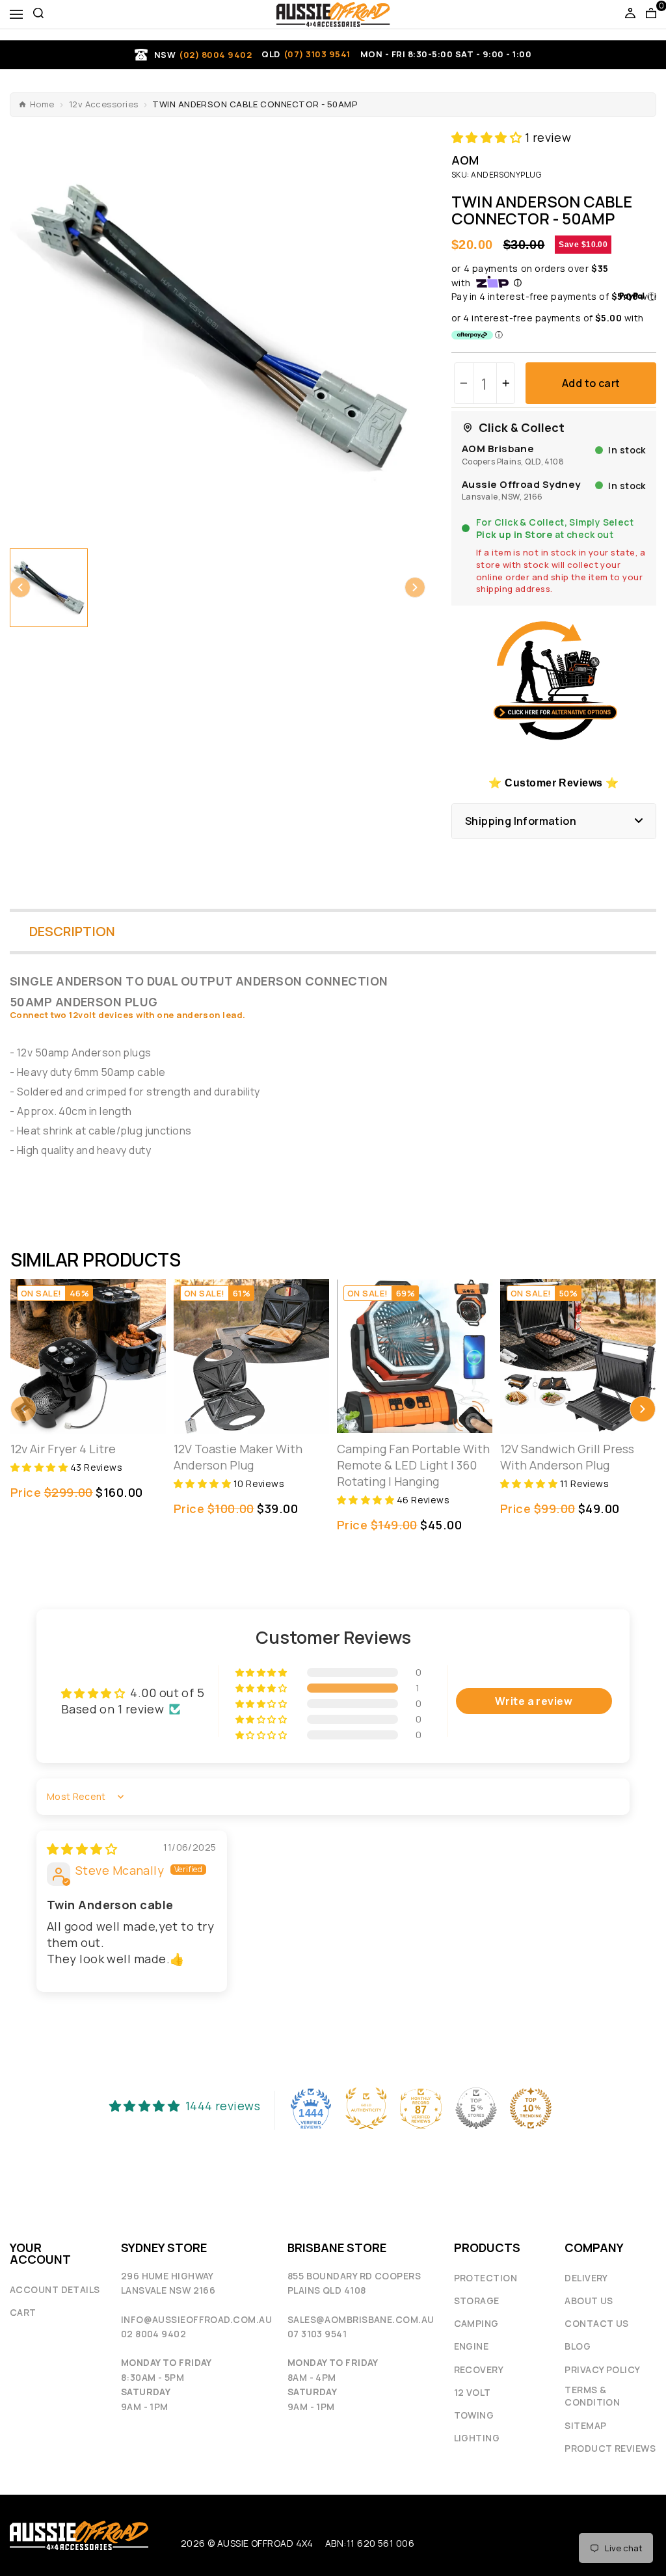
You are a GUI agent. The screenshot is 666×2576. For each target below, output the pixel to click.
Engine (472, 2346)
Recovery (479, 2369)
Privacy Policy (602, 2369)
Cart (23, 2312)
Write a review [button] (534, 1701)
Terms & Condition (592, 2396)
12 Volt (473, 2392)
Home (42, 104)
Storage (477, 2301)
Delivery (586, 2278)
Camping (476, 2323)
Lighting (477, 2438)
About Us (589, 2301)
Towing (474, 2415)
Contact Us (597, 2323)
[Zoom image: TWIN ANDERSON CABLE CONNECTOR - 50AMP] (218, 328)
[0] (651, 14)
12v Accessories (104, 104)
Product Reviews (610, 2448)
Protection (486, 2278)
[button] (20, 587)
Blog (578, 2346)
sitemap (585, 2425)
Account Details (55, 2289)
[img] (82, 1849)
